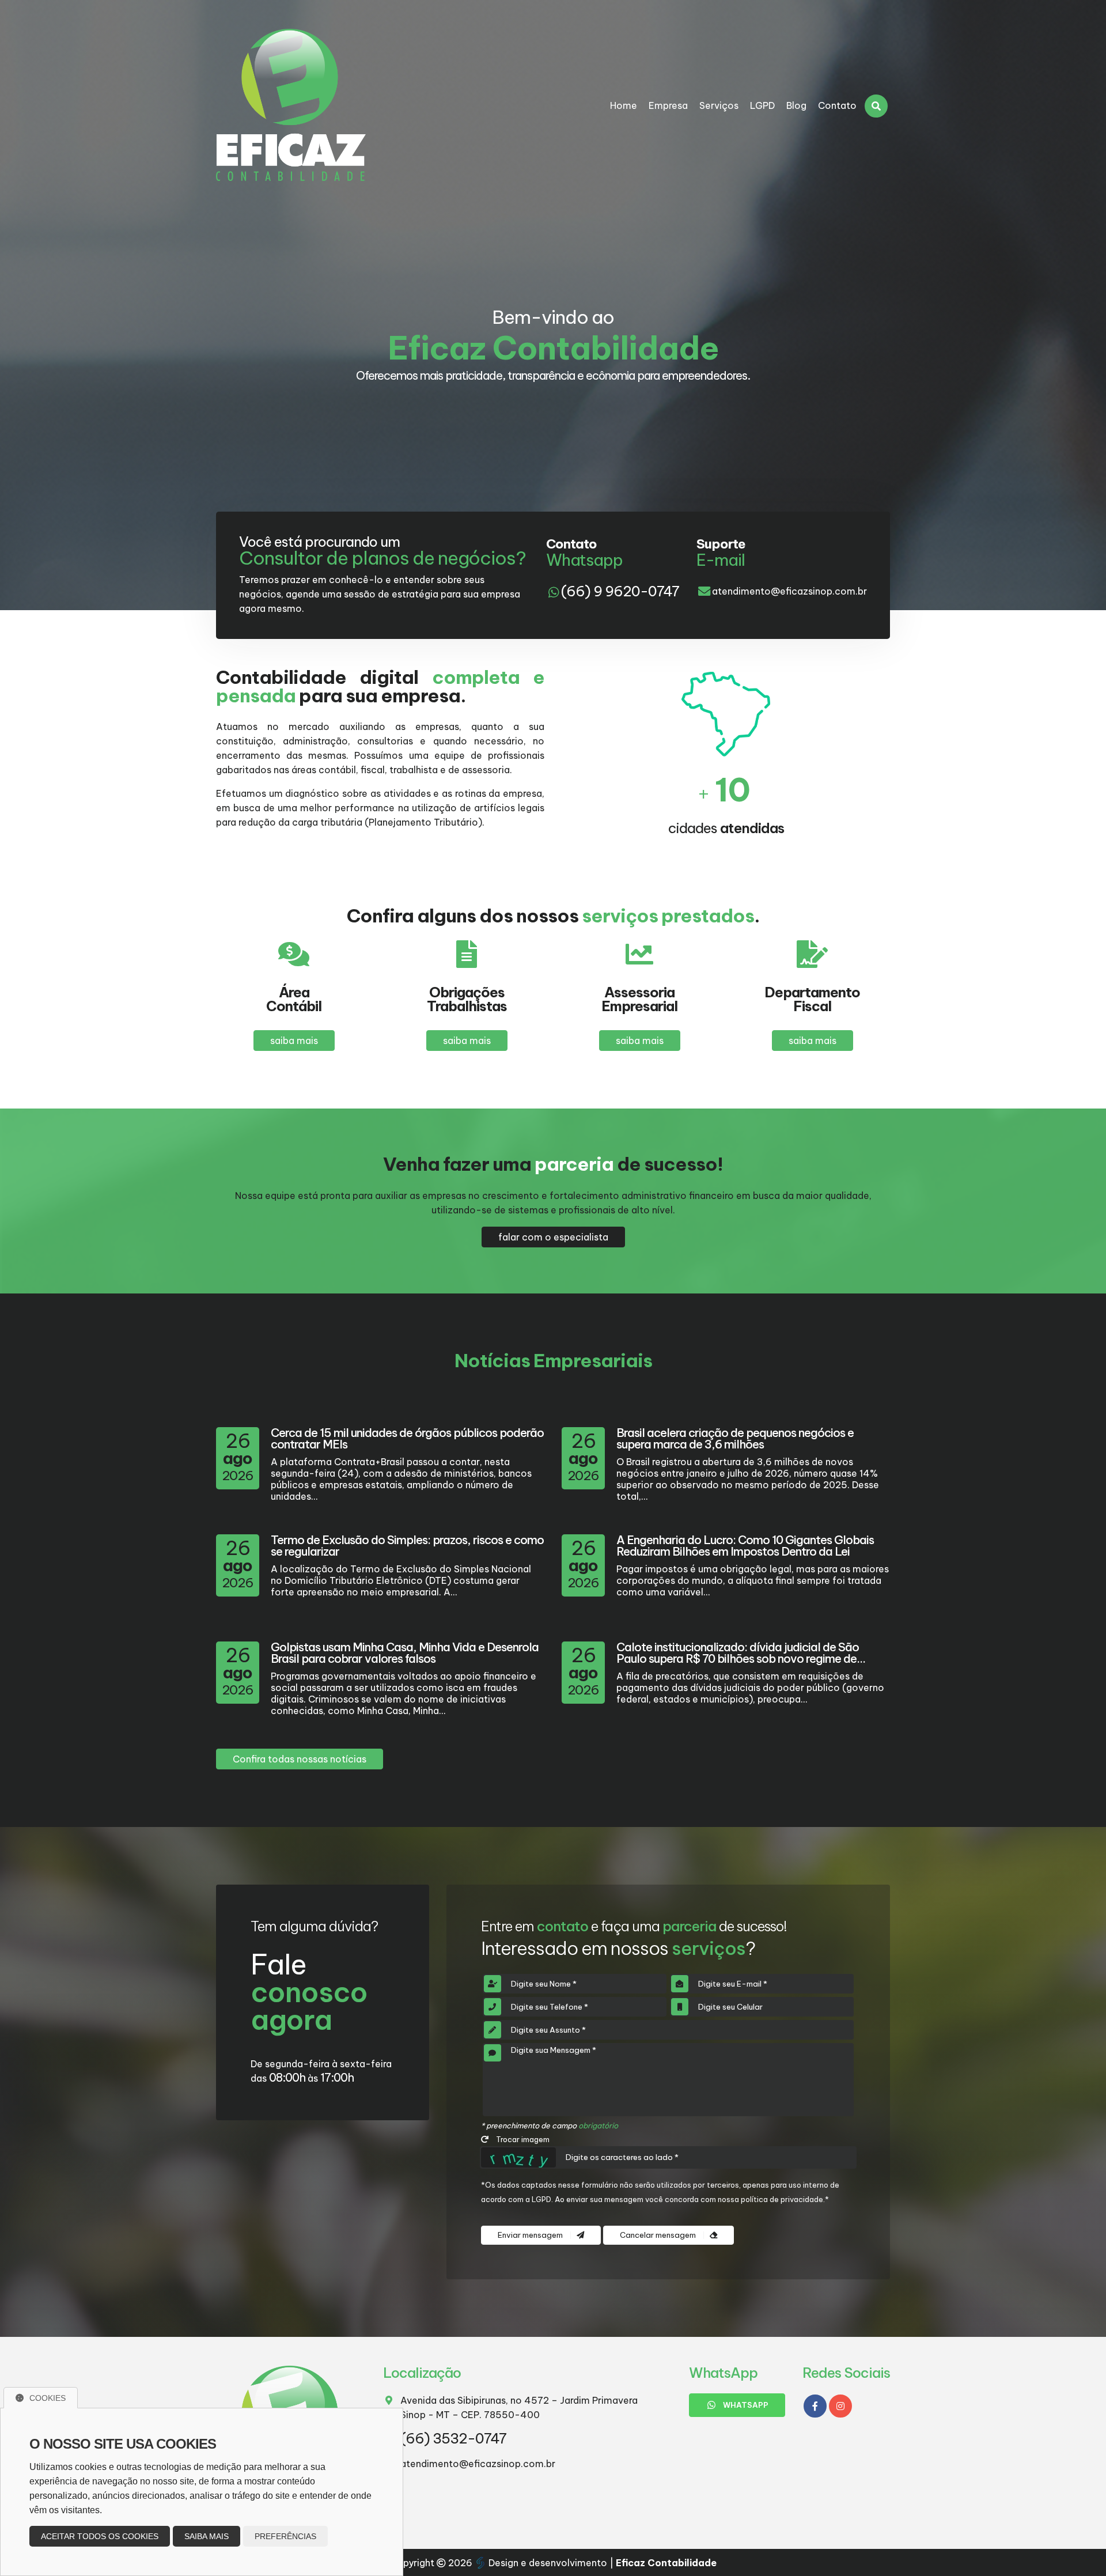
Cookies (48, 2398)
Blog (796, 105)
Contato (837, 105)
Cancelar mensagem (659, 2235)
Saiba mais (207, 2536)
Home (624, 105)
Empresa (668, 105)
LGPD (762, 105)
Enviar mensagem (531, 2235)
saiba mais (294, 1041)
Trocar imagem (522, 2139)
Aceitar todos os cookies (100, 2536)
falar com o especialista (553, 1237)
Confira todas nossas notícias (300, 1759)
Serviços (719, 105)
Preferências (285, 2536)
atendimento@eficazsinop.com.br (789, 591)
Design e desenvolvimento (548, 2563)
